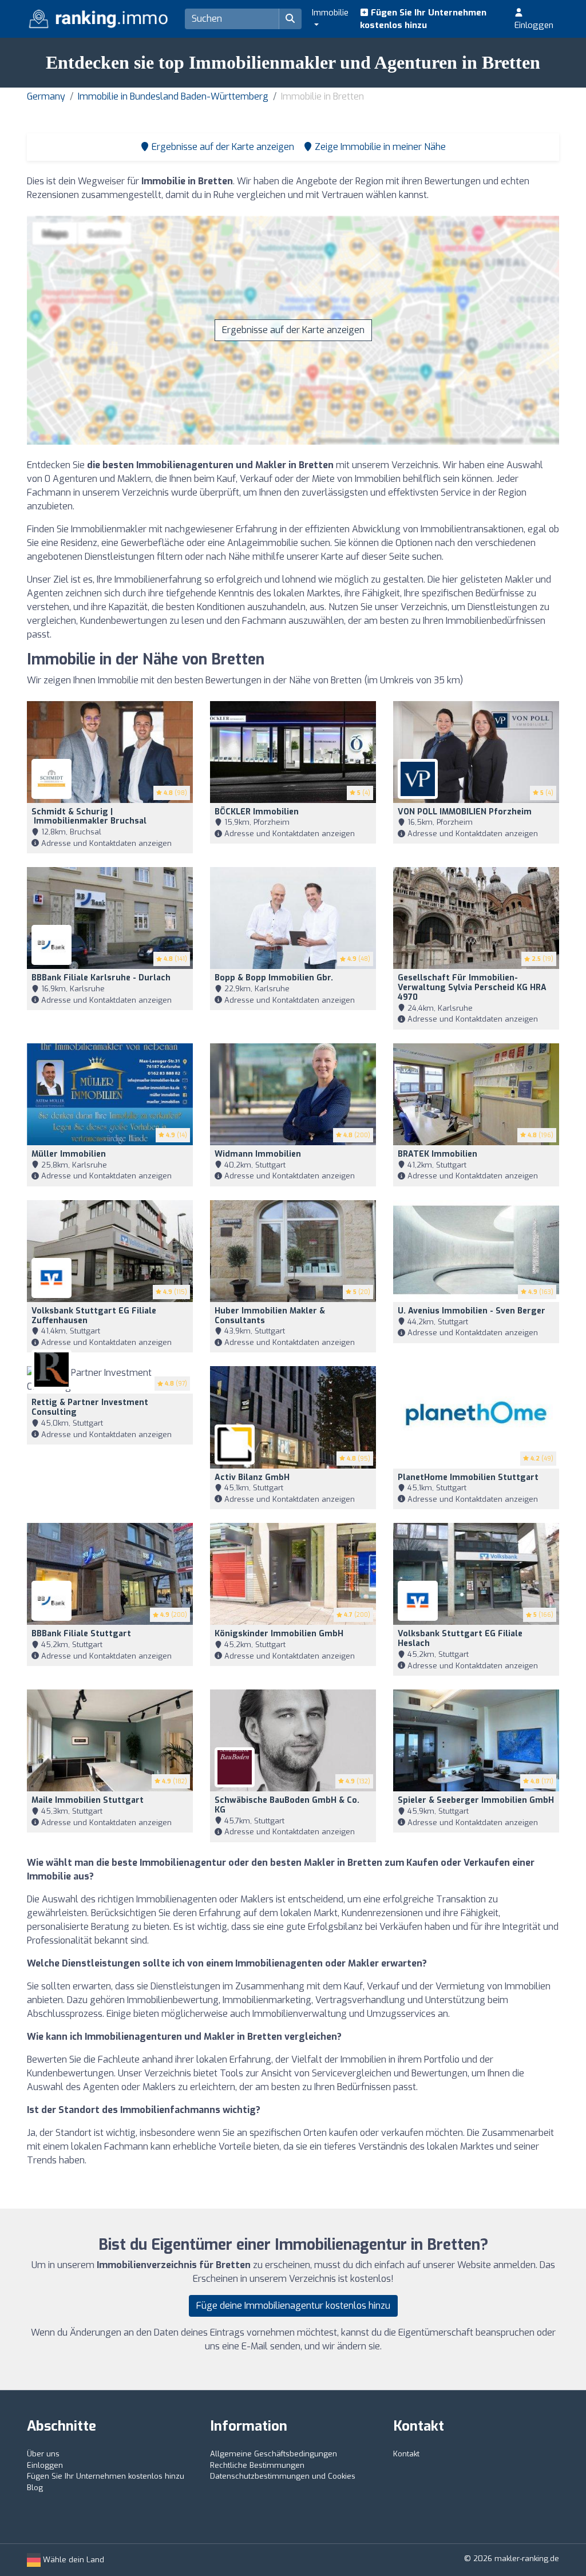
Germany (46, 96)
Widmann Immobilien (258, 1154)
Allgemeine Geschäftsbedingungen (274, 2454)
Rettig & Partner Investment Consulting (90, 1407)
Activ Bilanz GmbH (252, 1477)
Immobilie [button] (330, 13)
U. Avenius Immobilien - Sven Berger (472, 1311)
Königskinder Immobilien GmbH (279, 1634)
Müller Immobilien (69, 1154)
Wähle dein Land (72, 2560)
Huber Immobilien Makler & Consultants (270, 1316)
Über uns (43, 2454)
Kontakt (406, 2454)
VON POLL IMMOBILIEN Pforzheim (465, 812)
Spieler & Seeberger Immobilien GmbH (476, 1800)
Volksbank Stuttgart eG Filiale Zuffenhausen (94, 1316)
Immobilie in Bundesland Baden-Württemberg (173, 96)
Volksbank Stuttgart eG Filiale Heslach (460, 1639)
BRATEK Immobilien (437, 1154)
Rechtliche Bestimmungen (257, 2465)
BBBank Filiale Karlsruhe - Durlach (101, 978)
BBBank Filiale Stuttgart (81, 1634)
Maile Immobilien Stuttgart (88, 1800)
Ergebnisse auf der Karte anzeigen (293, 330)
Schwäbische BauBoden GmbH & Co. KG (287, 1805)
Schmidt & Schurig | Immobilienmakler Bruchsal (89, 817)
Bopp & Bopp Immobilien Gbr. (274, 978)
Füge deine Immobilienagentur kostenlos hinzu (293, 2306)
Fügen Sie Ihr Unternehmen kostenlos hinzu (423, 19)
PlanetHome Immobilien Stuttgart (468, 1477)
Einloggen (534, 25)
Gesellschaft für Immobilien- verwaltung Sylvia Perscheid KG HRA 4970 (472, 988)
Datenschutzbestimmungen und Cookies (283, 2476)
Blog (35, 2488)
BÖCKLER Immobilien (257, 812)
